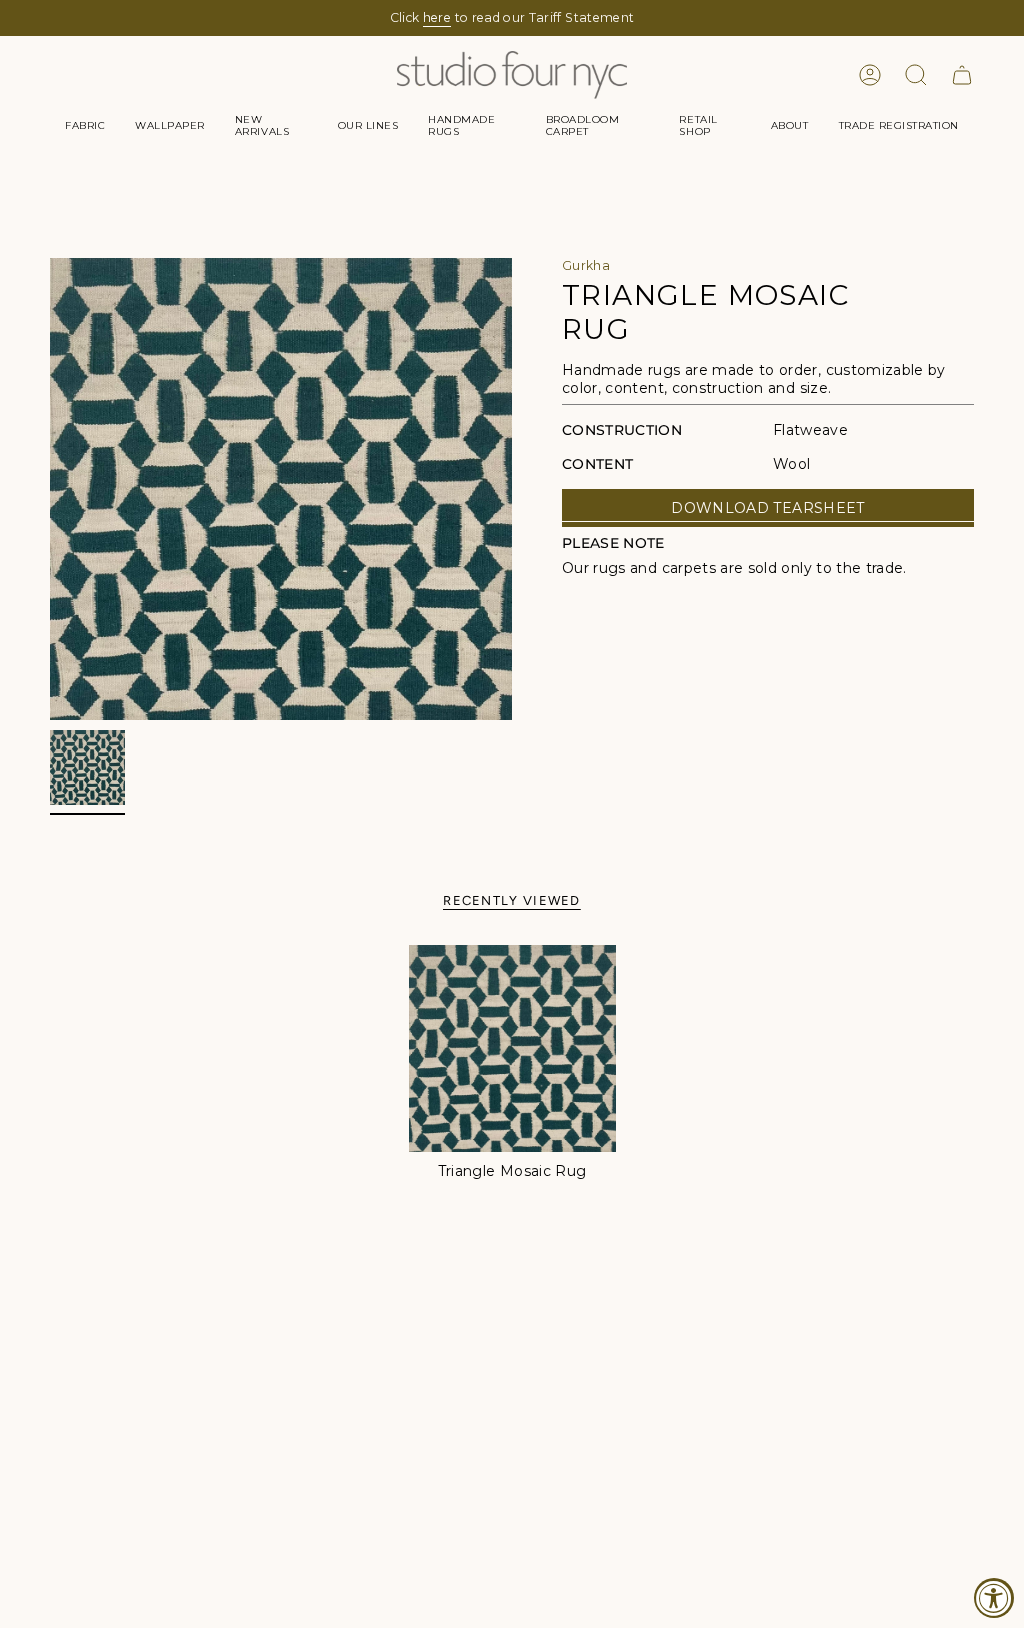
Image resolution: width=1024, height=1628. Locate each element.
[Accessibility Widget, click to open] (994, 1598)
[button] (85, 126)
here (437, 17)
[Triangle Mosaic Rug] (512, 1048)
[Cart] (962, 75)
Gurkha (586, 265)
